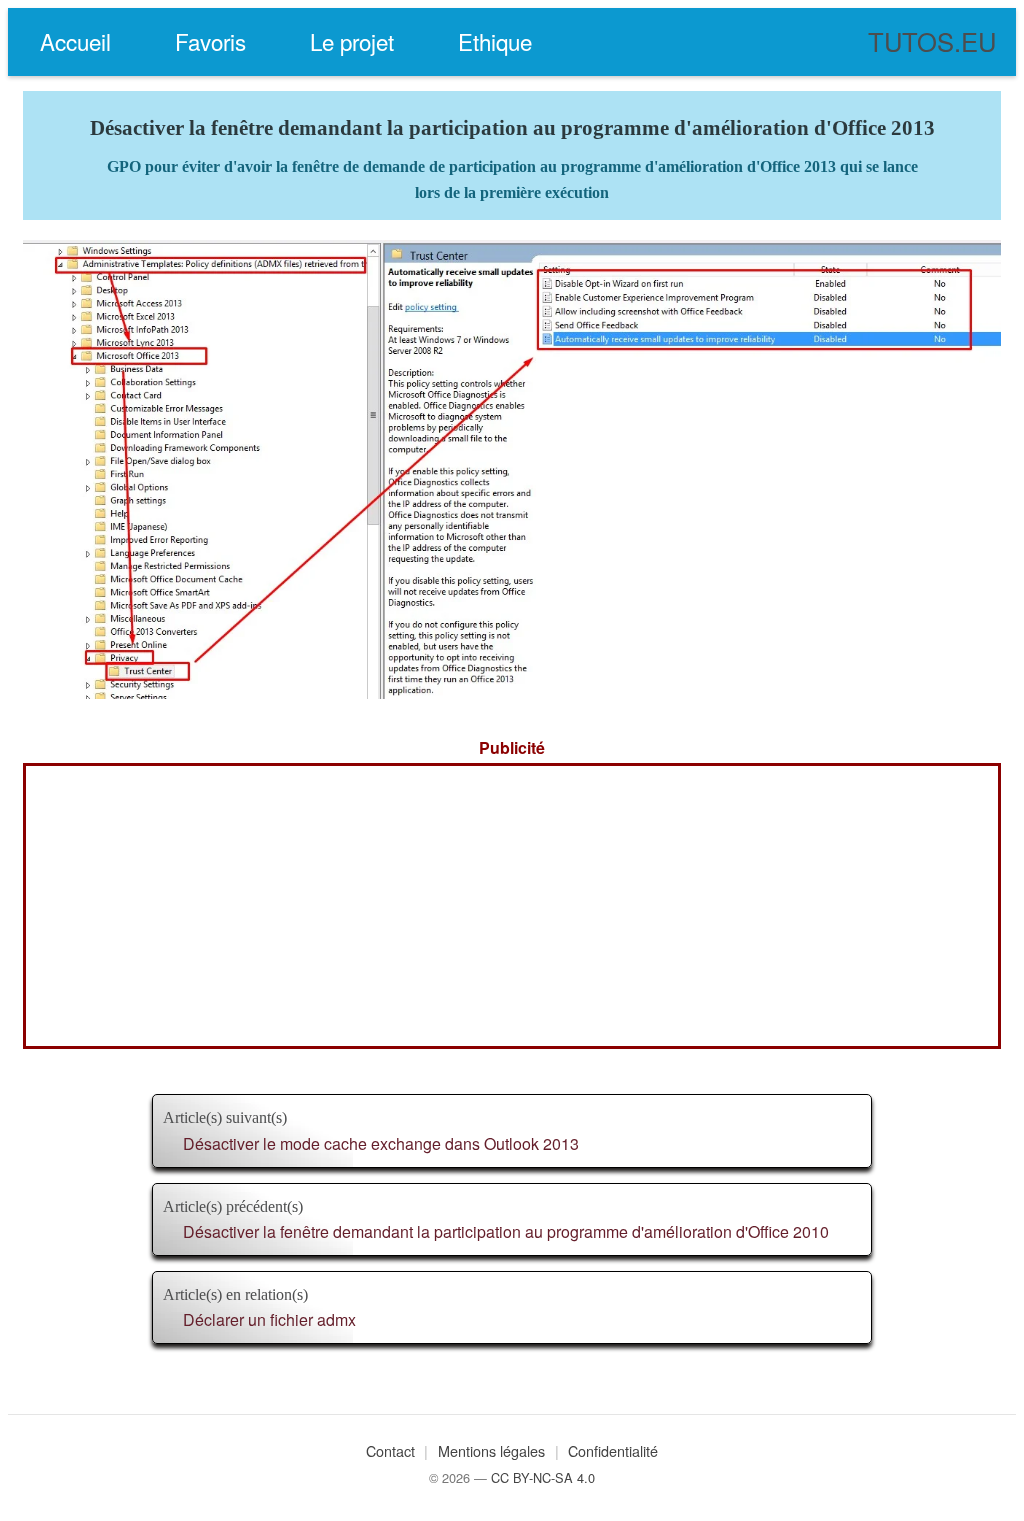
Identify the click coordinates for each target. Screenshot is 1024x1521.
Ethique (495, 41)
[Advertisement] (512, 906)
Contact (390, 1450)
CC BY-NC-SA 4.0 (543, 1477)
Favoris (210, 41)
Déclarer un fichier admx (269, 1319)
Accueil (75, 41)
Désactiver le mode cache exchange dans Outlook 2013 (381, 1143)
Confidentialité (613, 1450)
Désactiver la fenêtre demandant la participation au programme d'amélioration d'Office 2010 (506, 1231)
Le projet (352, 41)
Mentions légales (491, 1450)
